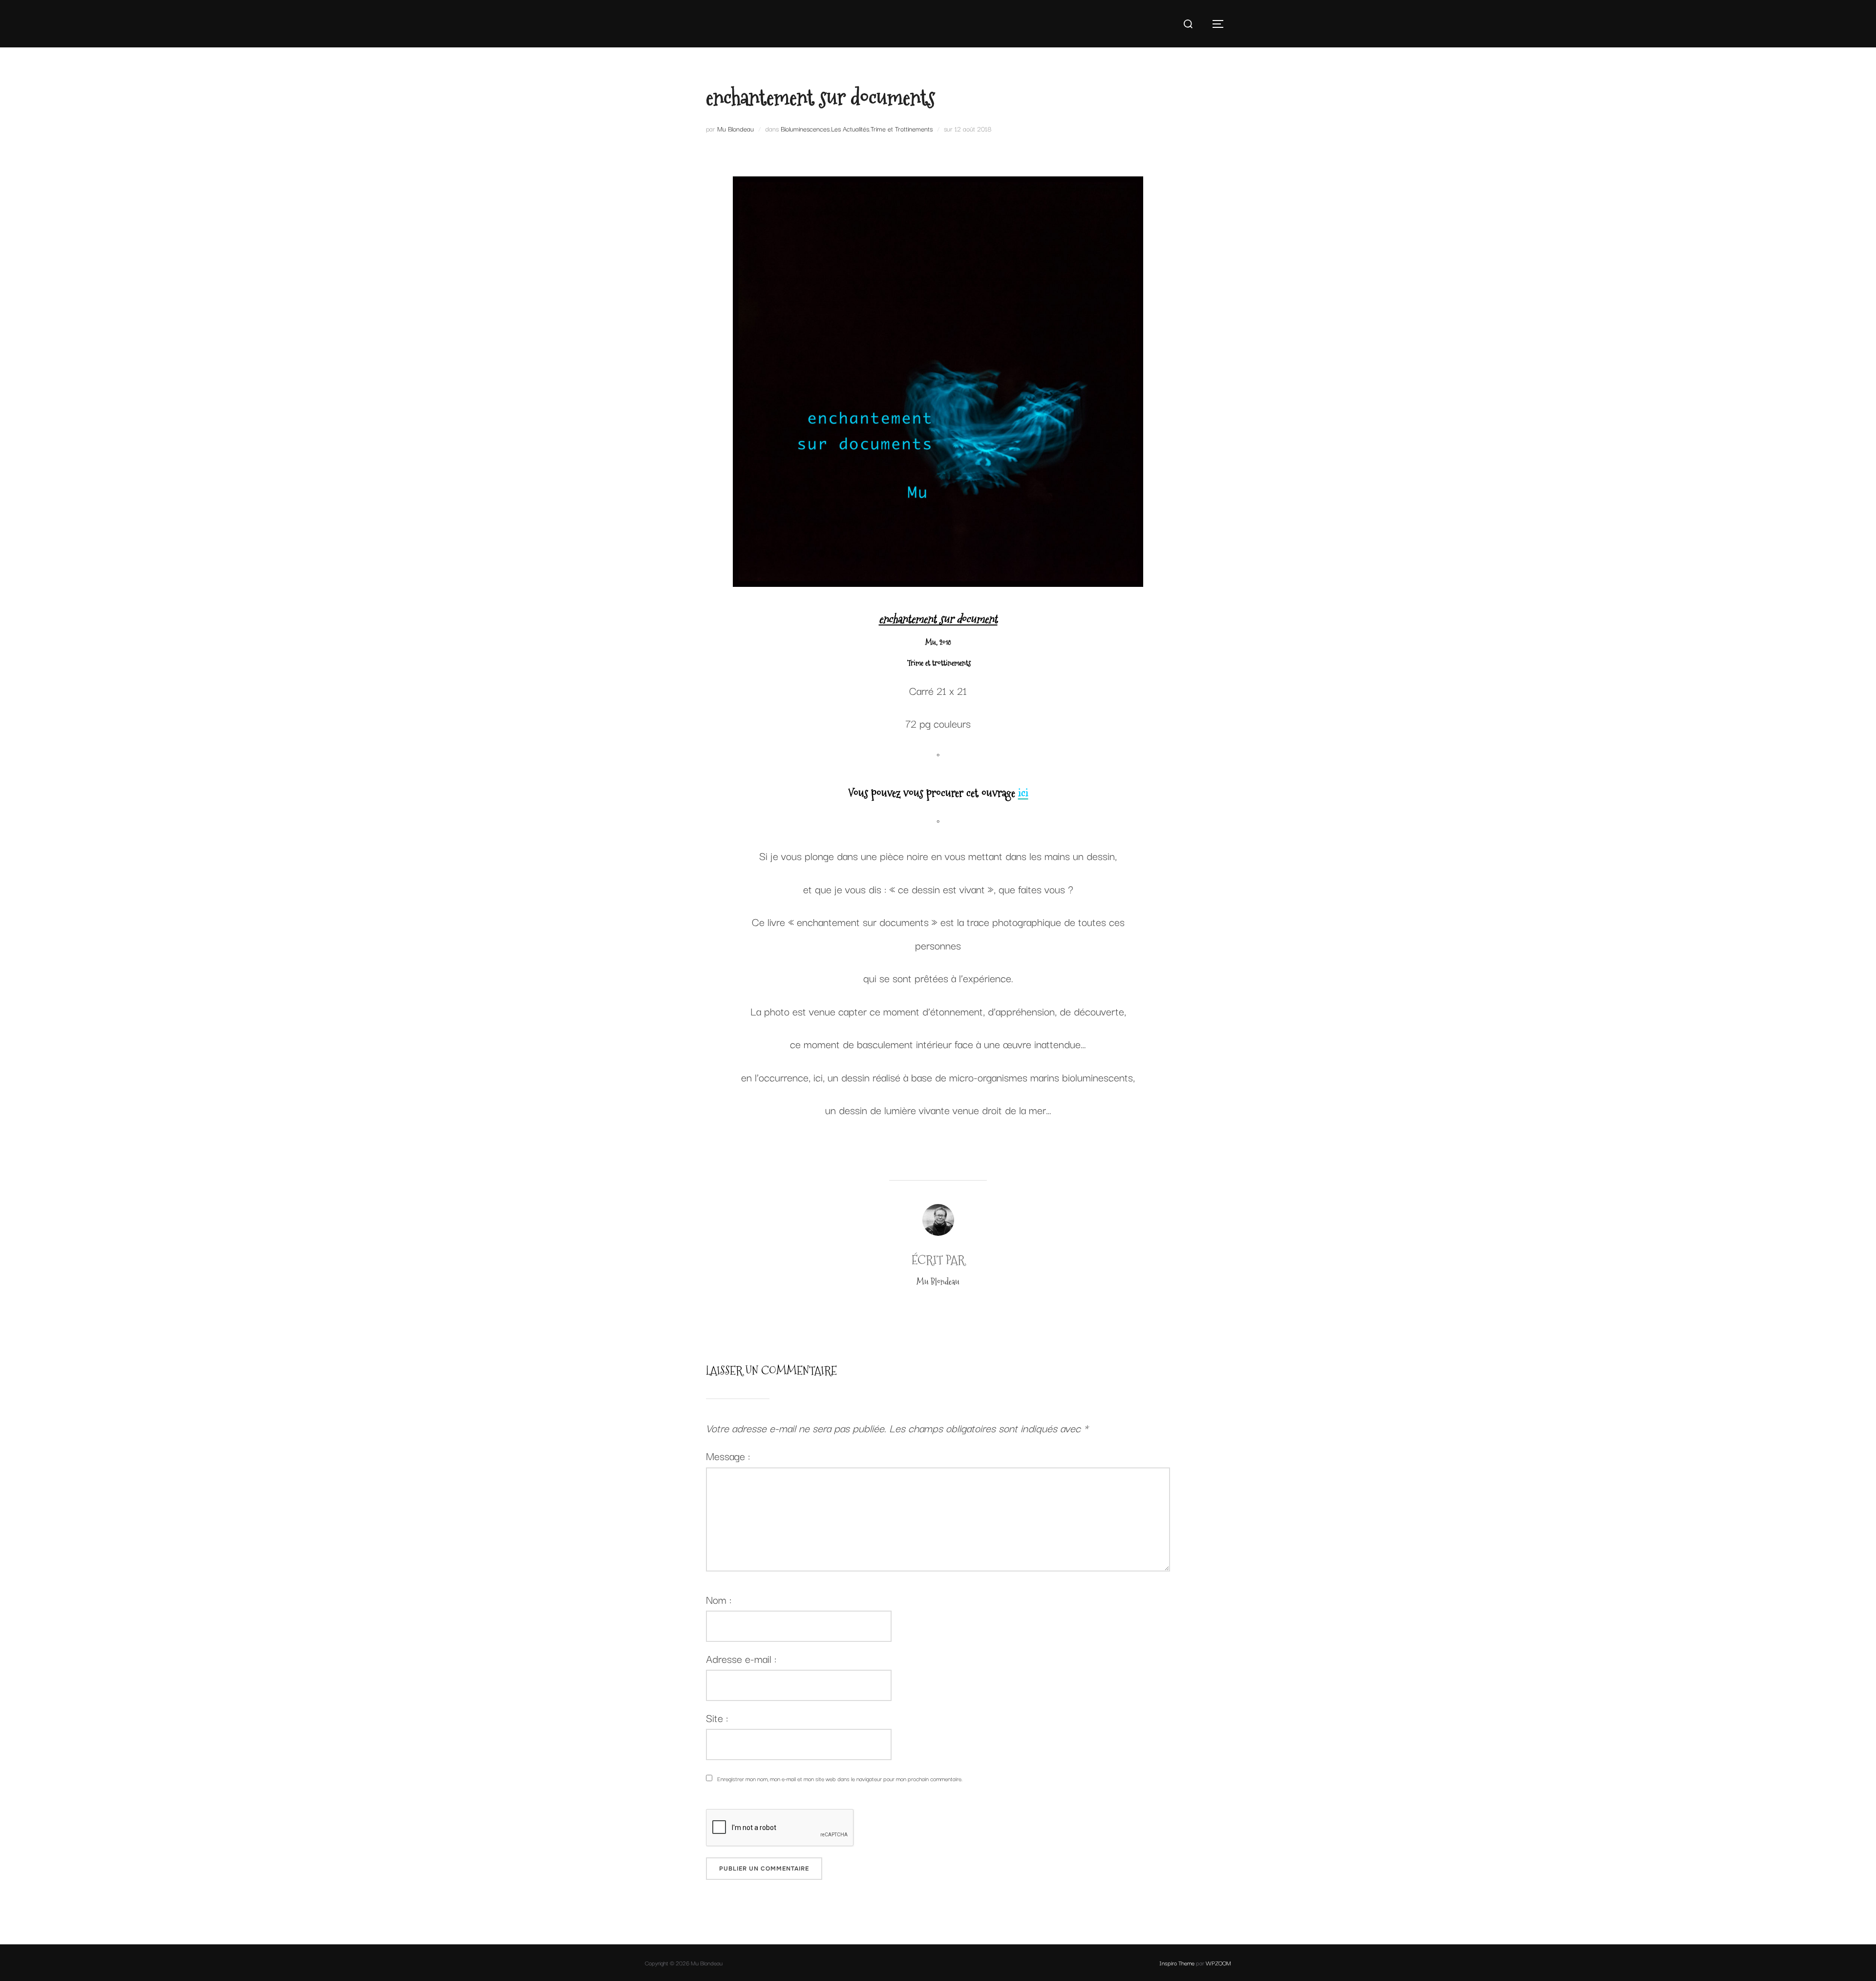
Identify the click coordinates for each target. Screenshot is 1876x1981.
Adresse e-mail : (741, 1658)
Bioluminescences (805, 129)
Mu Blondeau (735, 129)
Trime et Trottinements (902, 129)
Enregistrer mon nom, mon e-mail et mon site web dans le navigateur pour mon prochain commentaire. (840, 1778)
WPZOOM (1218, 1963)
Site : (717, 1717)
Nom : (719, 1599)
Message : (728, 1455)
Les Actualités (850, 129)
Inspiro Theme (1177, 1963)
